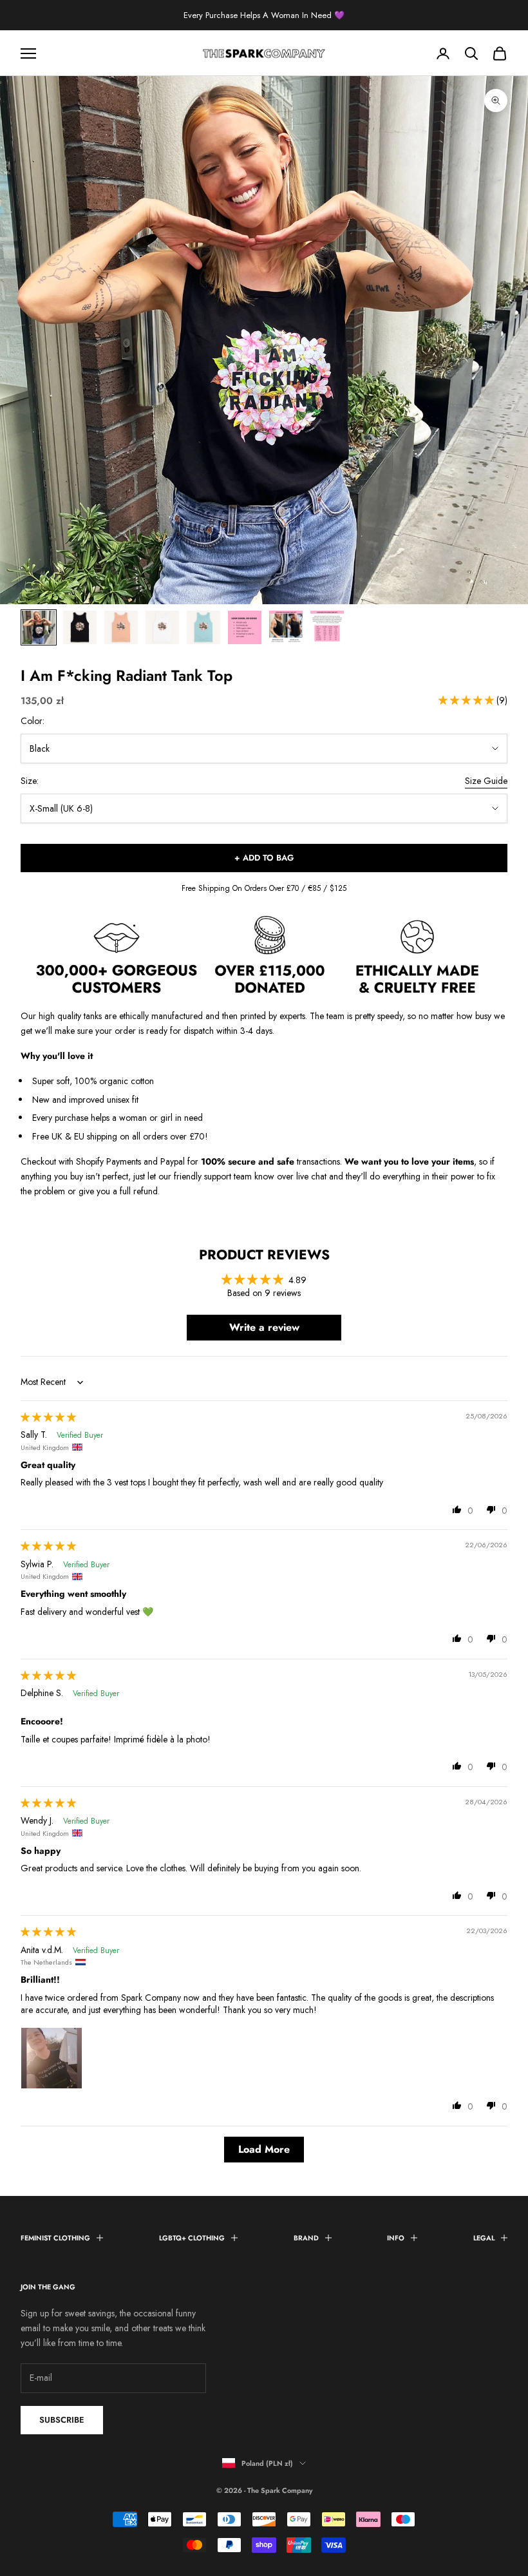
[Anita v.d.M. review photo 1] (52, 2058)
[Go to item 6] (245, 627)
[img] (48, 1417)
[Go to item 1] (39, 627)
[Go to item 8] (327, 627)
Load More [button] (264, 2149)
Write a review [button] (264, 1327)
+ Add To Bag (264, 858)
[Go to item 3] (121, 627)
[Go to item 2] (80, 627)
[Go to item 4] (162, 627)
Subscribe (62, 2420)
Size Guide (486, 781)
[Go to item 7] (286, 627)
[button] (467, 700)
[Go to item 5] (203, 627)
